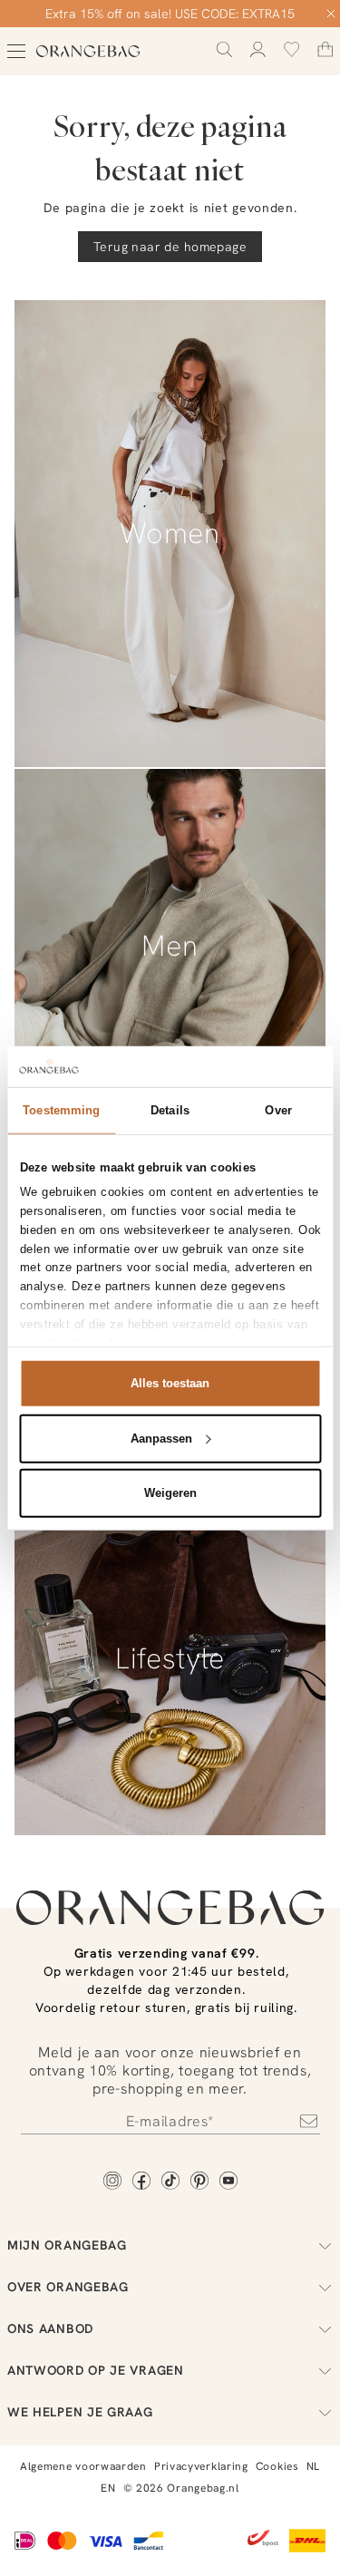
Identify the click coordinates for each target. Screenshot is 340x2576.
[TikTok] (170, 2182)
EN (108, 2488)
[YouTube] (228, 2182)
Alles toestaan (170, 1383)
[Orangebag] (88, 51)
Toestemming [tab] (61, 1110)
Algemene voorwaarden (83, 2466)
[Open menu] (16, 51)
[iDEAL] (25, 2542)
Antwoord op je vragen (96, 2370)
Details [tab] (170, 1110)
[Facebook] (141, 2182)
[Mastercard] (62, 2542)
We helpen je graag (80, 2412)
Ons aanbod (50, 2328)
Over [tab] (278, 1110)
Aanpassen (161, 1438)
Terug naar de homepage (170, 247)
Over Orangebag (68, 2287)
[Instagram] (112, 2182)
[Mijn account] (258, 49)
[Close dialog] (331, 14)
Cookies (277, 2466)
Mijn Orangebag (67, 2245)
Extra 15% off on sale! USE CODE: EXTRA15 (170, 14)
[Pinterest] (199, 2182)
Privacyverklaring (201, 2466)
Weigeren (170, 1493)
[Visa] (105, 2542)
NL (313, 2466)
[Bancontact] (148, 2542)
